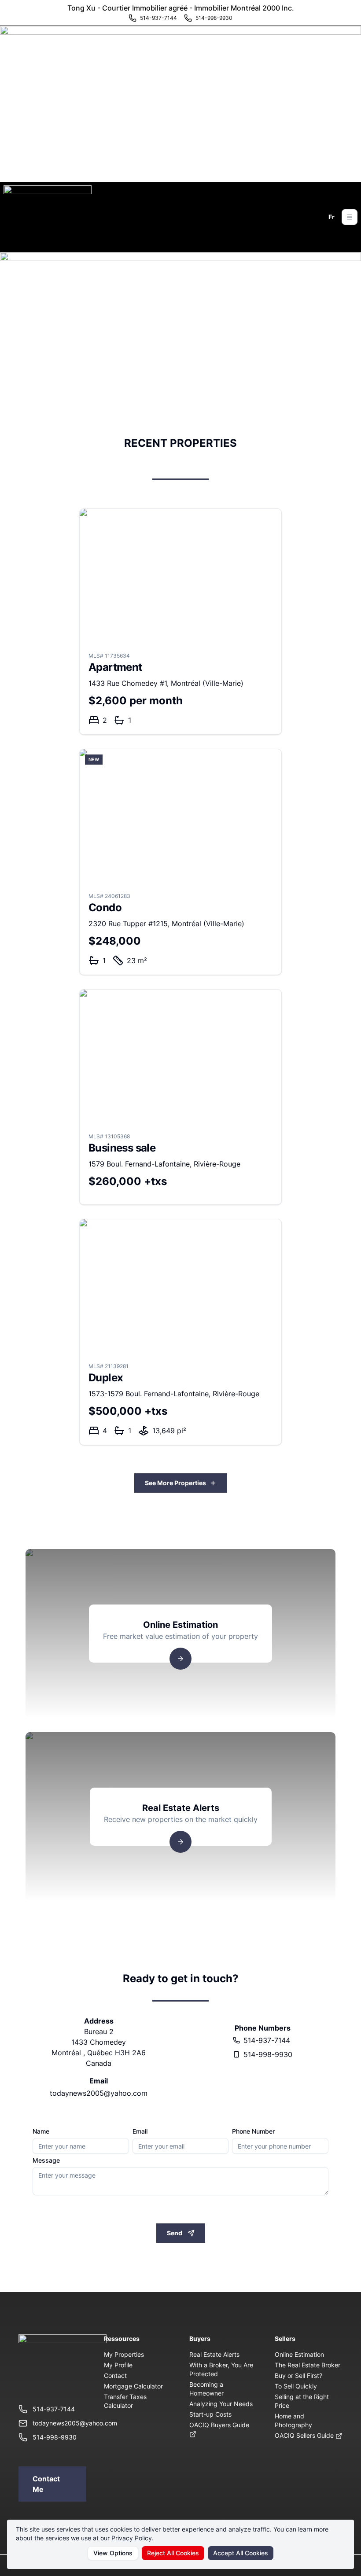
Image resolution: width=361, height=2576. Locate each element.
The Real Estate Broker (308, 2365)
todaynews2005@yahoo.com (99, 2093)
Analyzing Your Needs (221, 2404)
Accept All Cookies (241, 2553)
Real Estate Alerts (214, 2354)
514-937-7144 (267, 2040)
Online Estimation (299, 2354)
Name (41, 2131)
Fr (332, 217)
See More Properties (175, 1483)
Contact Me (46, 2484)
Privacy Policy (132, 2538)
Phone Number (253, 2131)
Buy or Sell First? (298, 2375)
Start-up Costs (210, 2414)
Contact (115, 2375)
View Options (113, 2553)
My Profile (118, 2365)
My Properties (124, 2354)
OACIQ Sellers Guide (305, 2435)
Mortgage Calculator (133, 2386)
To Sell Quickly (296, 2386)
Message (46, 2160)
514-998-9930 (268, 2054)
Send (175, 2233)
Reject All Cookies (173, 2553)
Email (140, 2131)
